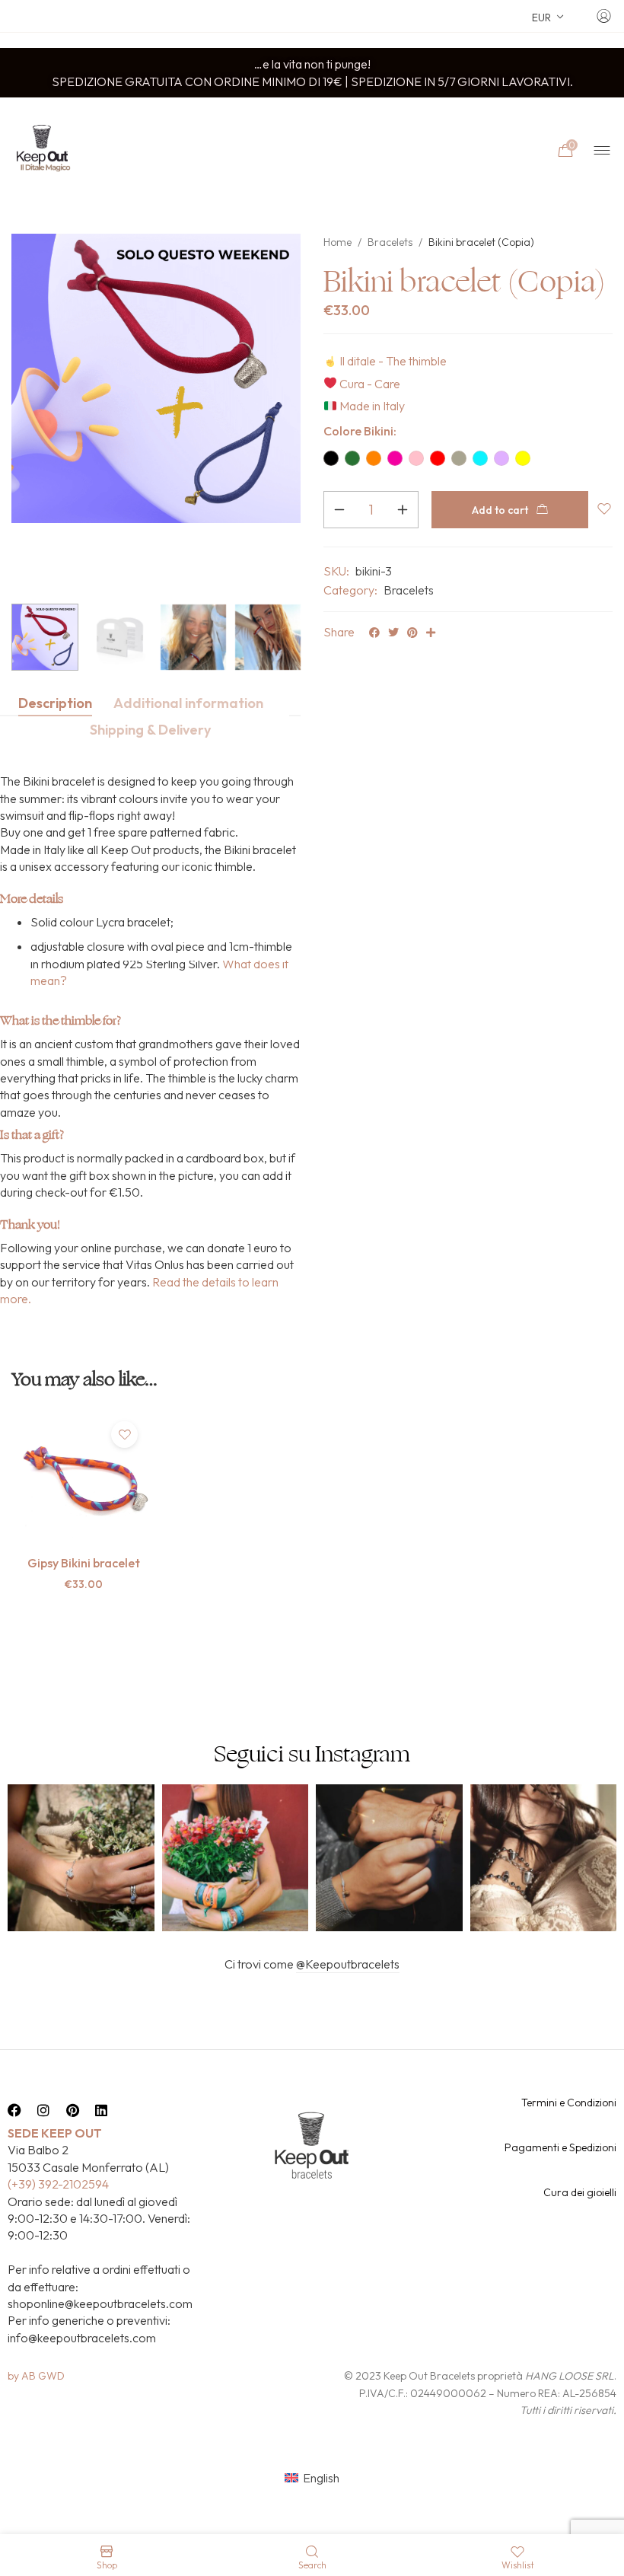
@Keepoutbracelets (348, 1964)
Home (337, 242)
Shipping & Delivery (150, 730)
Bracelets (390, 242)
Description (55, 703)
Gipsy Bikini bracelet (84, 1563)
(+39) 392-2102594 (58, 2184)
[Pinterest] (72, 2110)
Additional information (188, 703)
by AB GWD (36, 2376)
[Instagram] (43, 2110)
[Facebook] (14, 2110)
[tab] (55, 703)
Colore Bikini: (360, 431)
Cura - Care (370, 384)
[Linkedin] (101, 2110)
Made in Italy (372, 406)
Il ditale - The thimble (393, 361)
